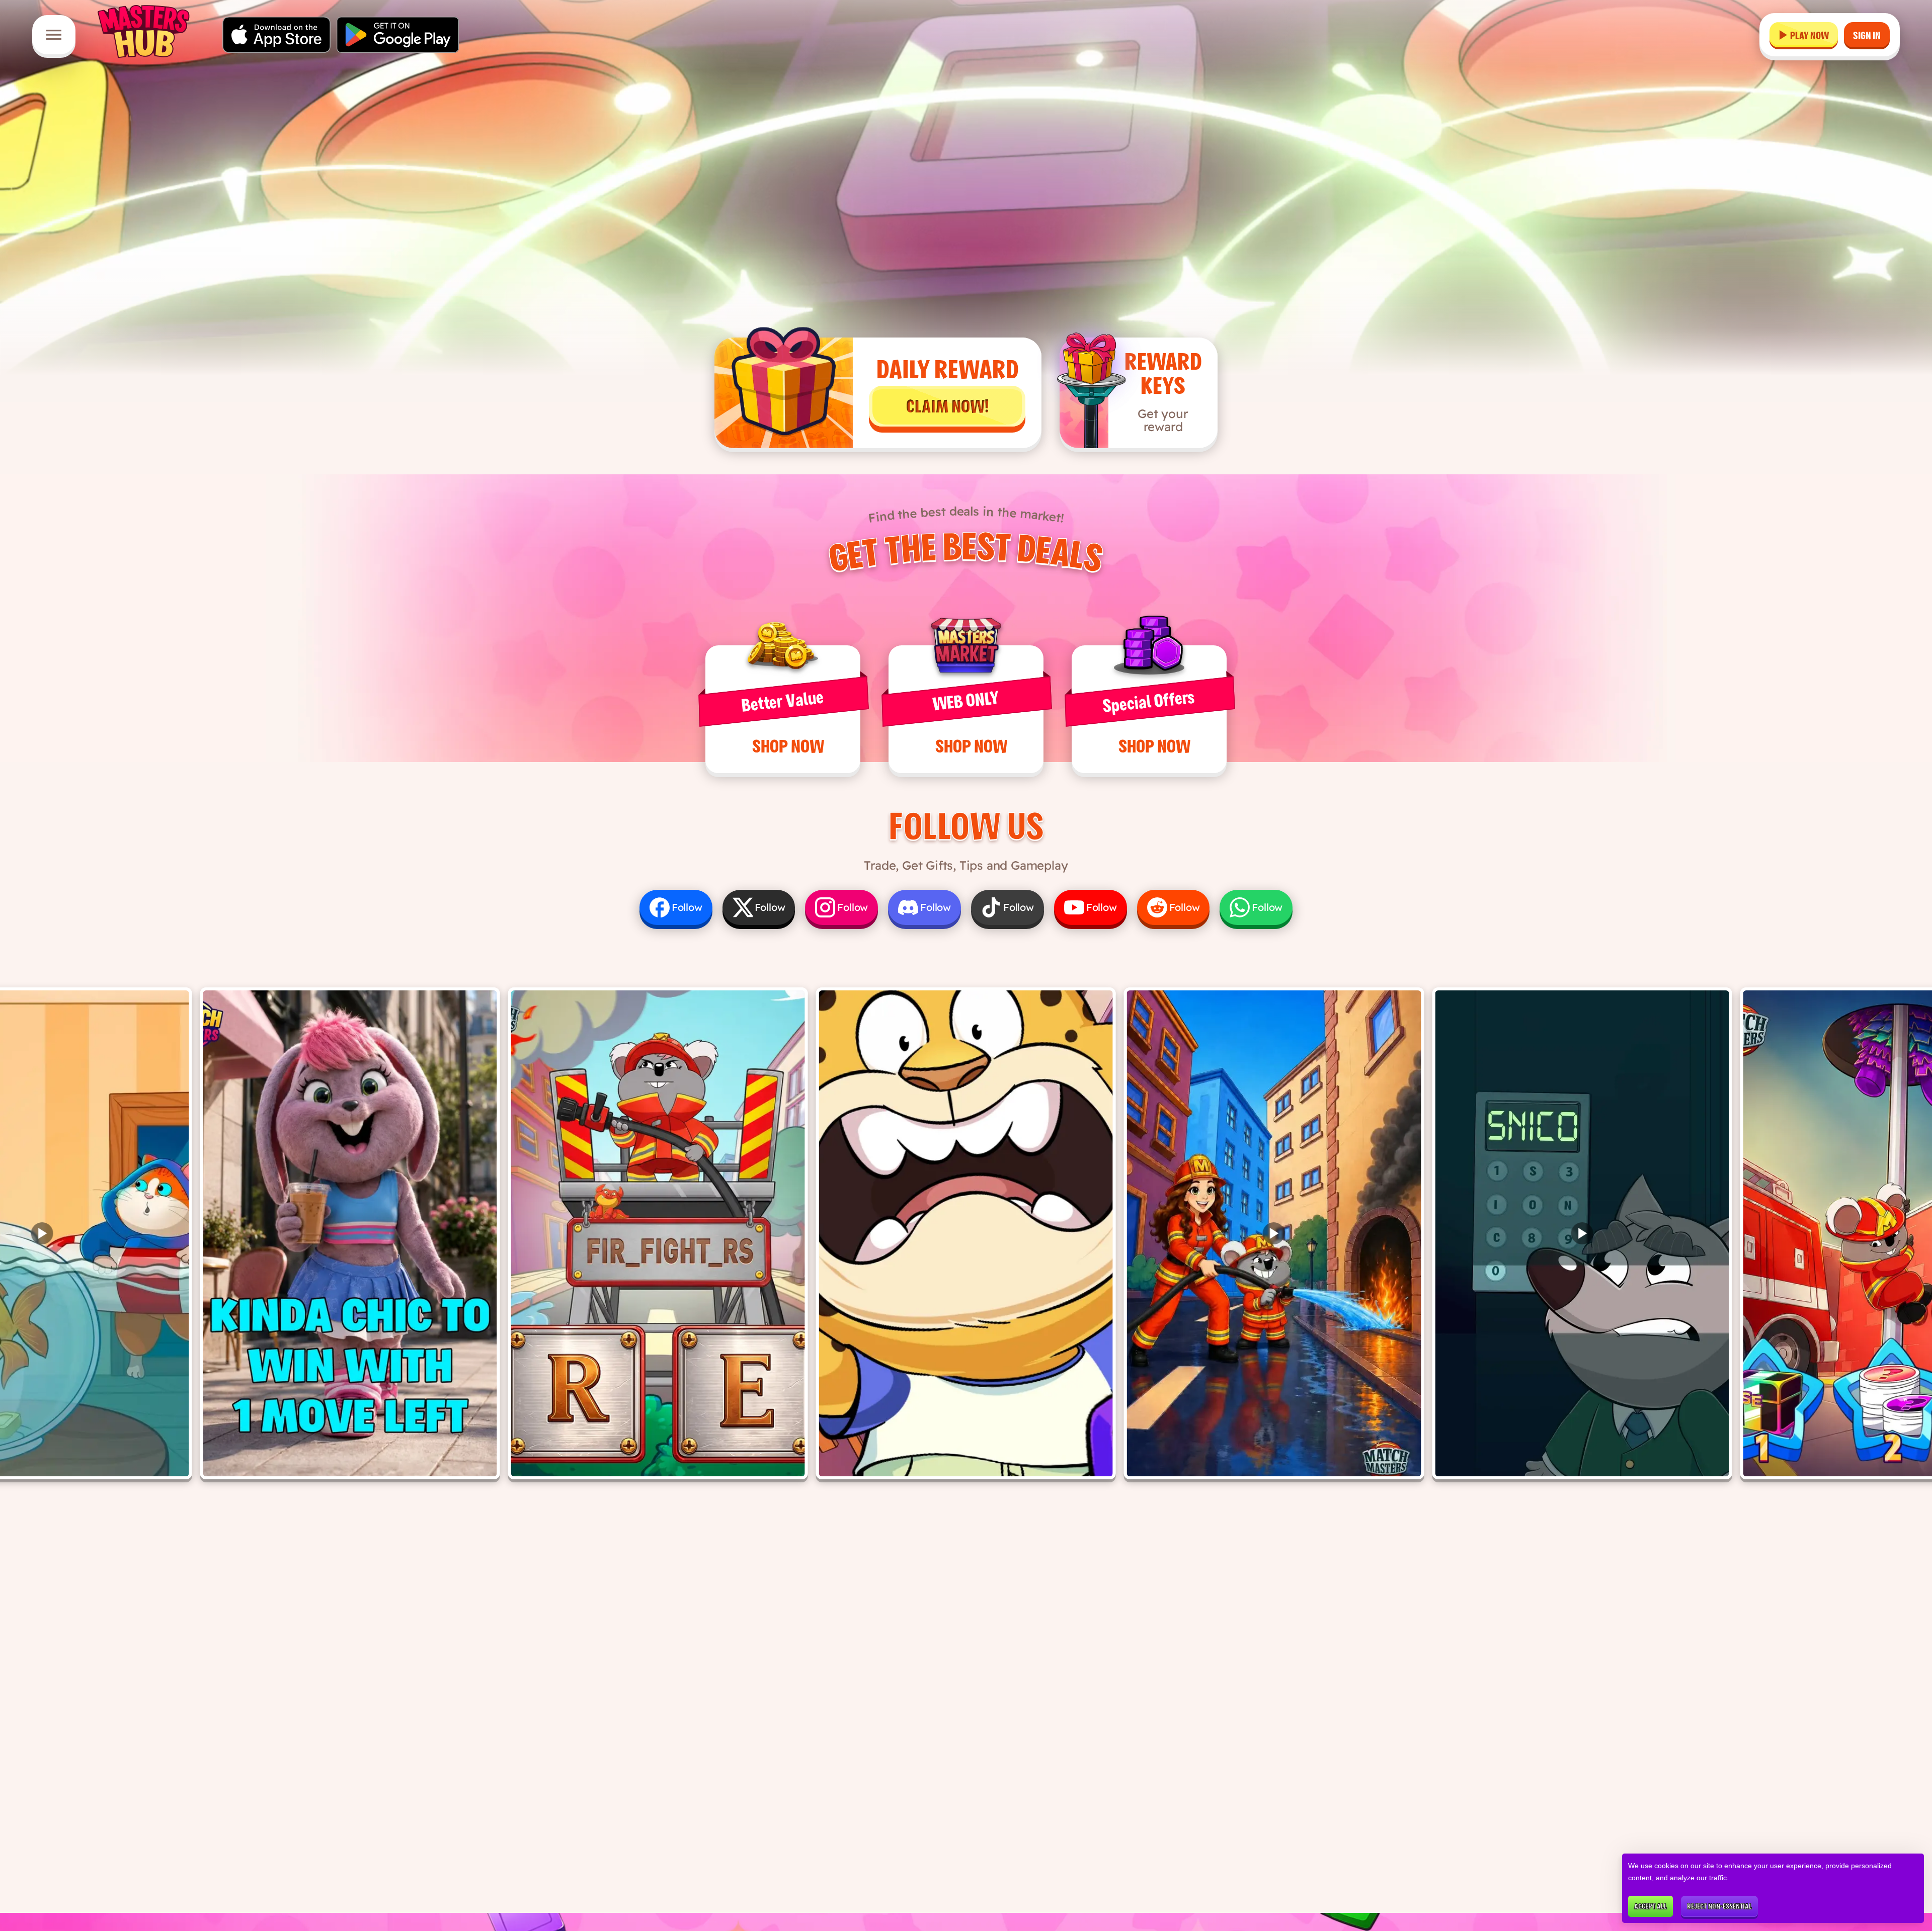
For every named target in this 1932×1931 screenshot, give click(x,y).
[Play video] (1274, 1233)
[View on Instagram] (350, 1233)
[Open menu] (54, 35)
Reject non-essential (1719, 1906)
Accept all (1651, 1906)
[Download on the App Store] (276, 35)
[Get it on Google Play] (398, 35)
